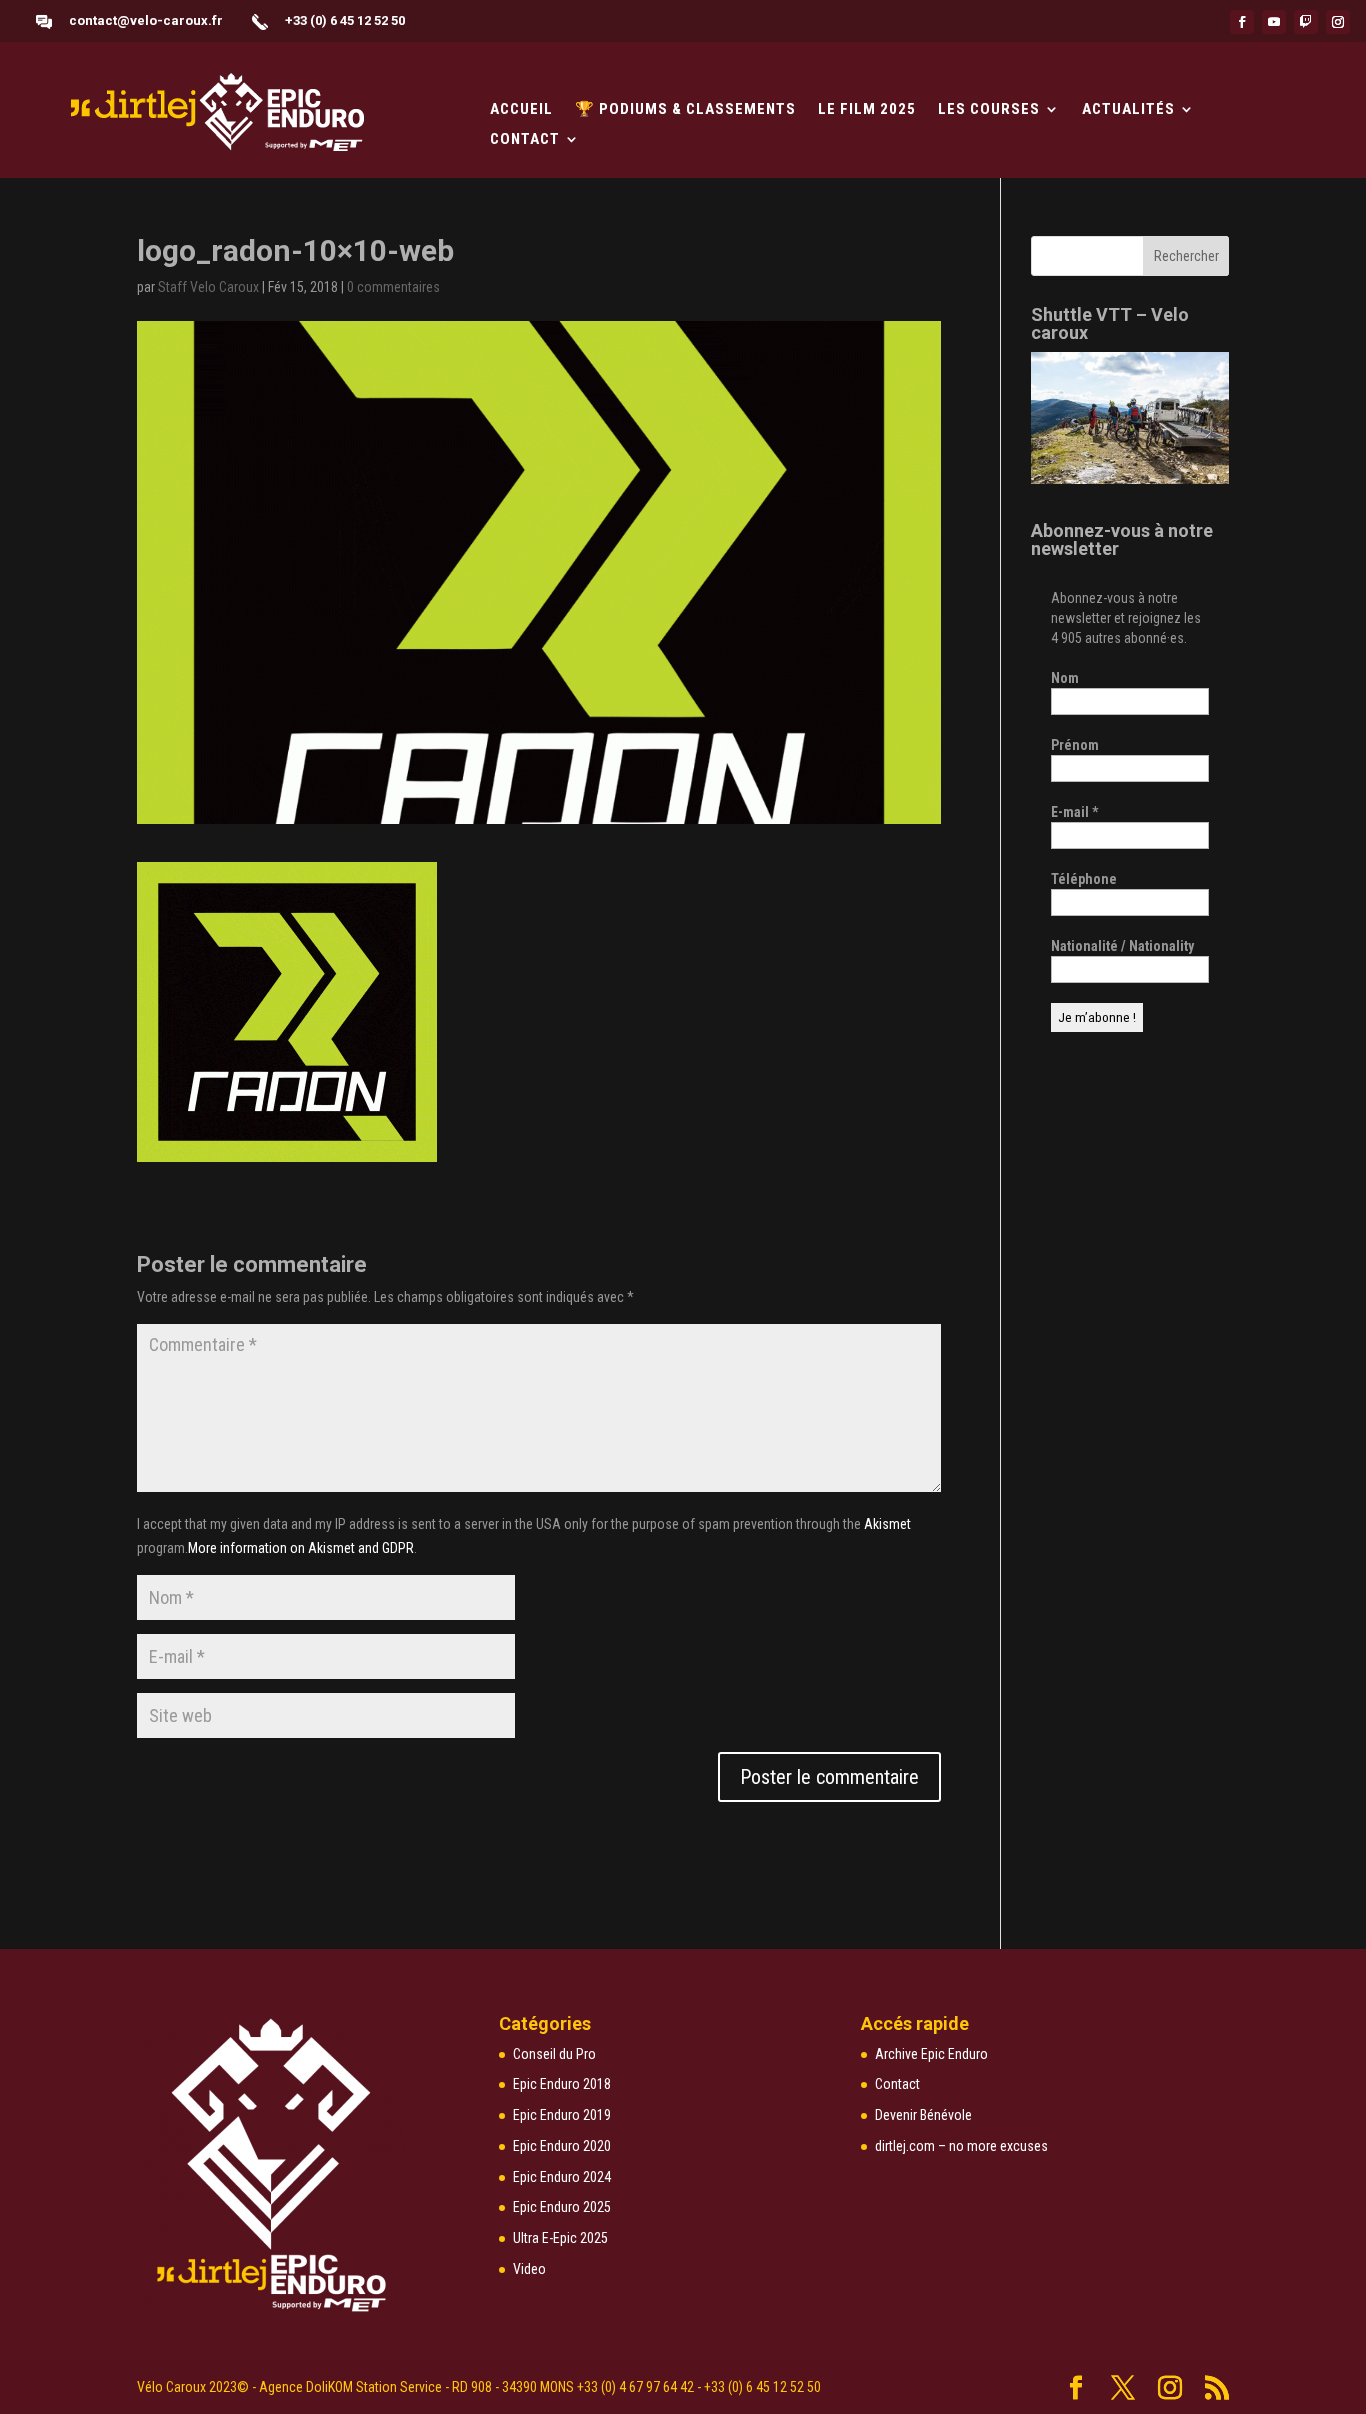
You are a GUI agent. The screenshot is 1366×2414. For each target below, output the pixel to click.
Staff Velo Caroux (208, 287)
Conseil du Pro (554, 2054)
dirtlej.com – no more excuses (961, 2146)
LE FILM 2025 (867, 110)
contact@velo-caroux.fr (146, 20)
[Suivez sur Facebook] (1242, 22)
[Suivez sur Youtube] (1274, 22)
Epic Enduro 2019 (562, 2115)
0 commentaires (393, 287)
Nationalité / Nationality (1122, 946)
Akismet (887, 1524)
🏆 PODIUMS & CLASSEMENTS (685, 110)
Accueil (521, 110)
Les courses (989, 110)
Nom (1065, 678)
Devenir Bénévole (923, 2115)
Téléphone (1084, 879)
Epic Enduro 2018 (562, 2084)
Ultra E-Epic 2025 (560, 2238)
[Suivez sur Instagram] (1338, 22)
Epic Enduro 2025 (562, 2207)
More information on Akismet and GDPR (301, 1548)
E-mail (1074, 812)
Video (529, 2269)
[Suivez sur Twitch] (1306, 22)
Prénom (1075, 745)
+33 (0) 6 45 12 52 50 (345, 20)
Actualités (1128, 110)
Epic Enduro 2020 (562, 2146)
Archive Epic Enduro (931, 2054)
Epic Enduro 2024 (562, 2177)
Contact (525, 140)
